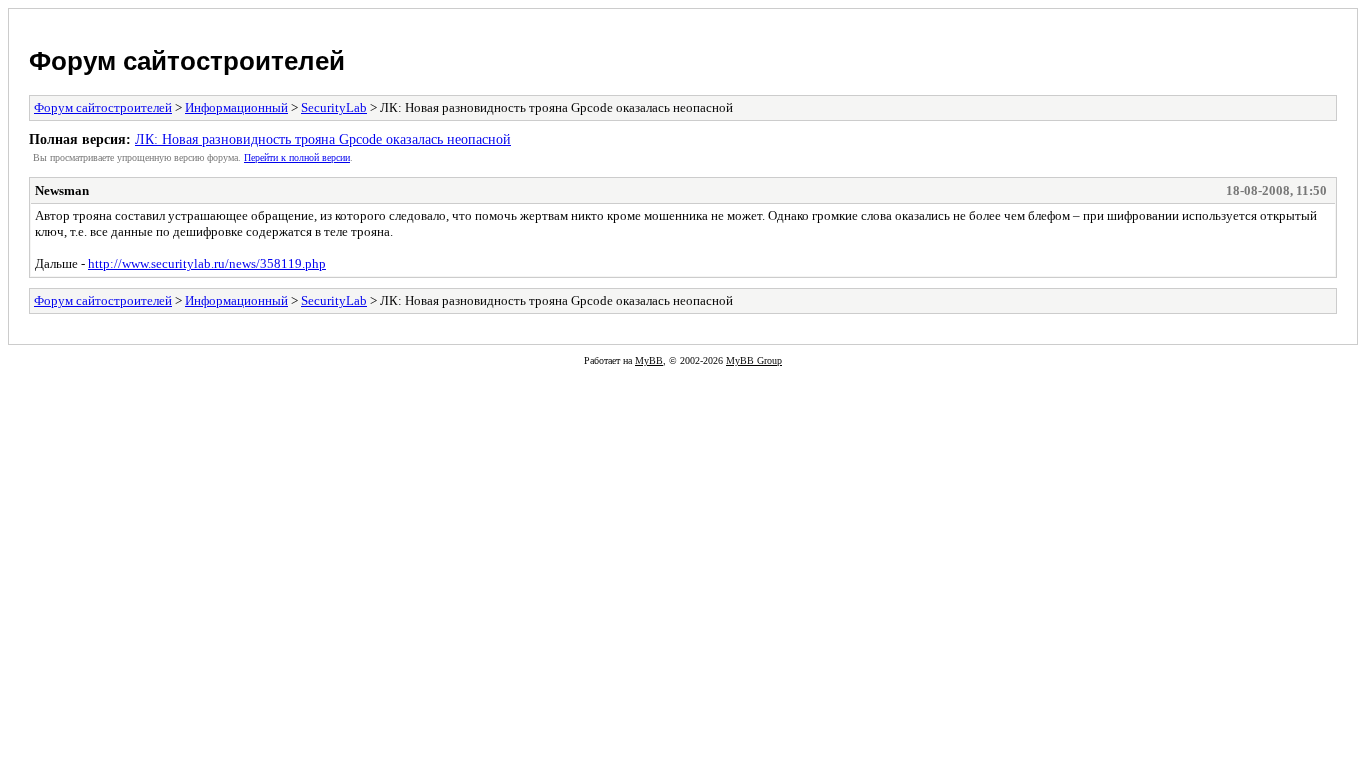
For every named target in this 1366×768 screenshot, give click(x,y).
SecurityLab (334, 107)
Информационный (236, 107)
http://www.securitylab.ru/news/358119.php (207, 263)
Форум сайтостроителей (187, 61)
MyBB (649, 360)
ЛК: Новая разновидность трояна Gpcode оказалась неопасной (323, 139)
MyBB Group (754, 360)
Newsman (62, 190)
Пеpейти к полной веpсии (297, 157)
